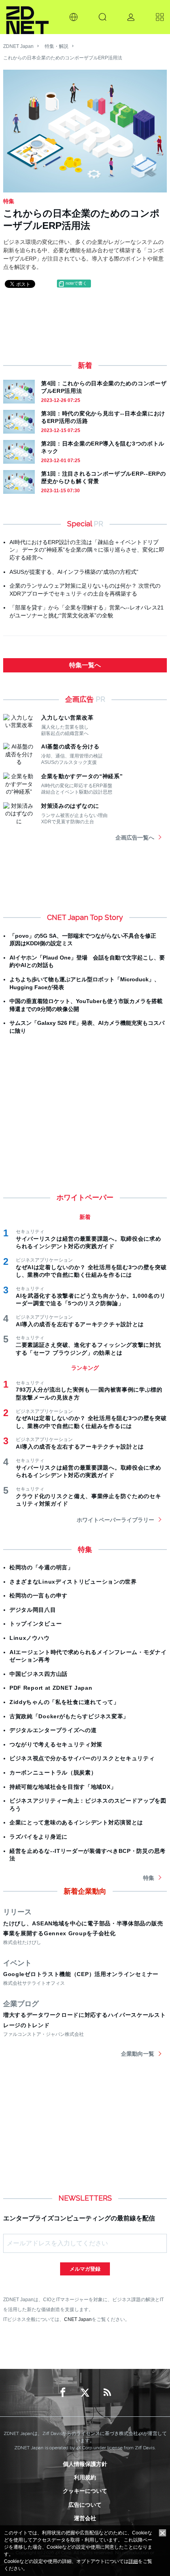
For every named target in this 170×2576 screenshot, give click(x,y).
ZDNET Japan (18, 46)
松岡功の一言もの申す (39, 1595)
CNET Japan (78, 2319)
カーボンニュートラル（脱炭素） (53, 1773)
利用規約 (85, 2477)
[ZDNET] (27, 17)
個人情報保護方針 (85, 2464)
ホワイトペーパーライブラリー (115, 1520)
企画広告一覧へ (135, 838)
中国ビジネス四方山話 (39, 1674)
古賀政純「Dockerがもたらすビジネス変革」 (69, 1716)
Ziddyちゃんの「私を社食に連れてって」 (64, 1702)
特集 (149, 1878)
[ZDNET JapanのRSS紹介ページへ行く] (107, 2393)
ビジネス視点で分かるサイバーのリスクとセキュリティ (82, 1758)
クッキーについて (85, 2491)
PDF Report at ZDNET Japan (51, 1688)
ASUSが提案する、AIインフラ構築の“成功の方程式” (74, 572)
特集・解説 (57, 46)
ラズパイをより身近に (39, 1837)
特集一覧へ (85, 665)
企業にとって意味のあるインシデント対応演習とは (76, 1822)
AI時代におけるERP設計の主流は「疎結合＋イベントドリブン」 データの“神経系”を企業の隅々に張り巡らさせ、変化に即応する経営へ (87, 550)
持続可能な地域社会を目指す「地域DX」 (63, 1787)
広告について (85, 2505)
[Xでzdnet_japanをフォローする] (85, 2393)
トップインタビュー (36, 1624)
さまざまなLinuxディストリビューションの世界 (73, 1582)
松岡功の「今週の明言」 (42, 1567)
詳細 (133, 2561)
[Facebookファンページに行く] (63, 2393)
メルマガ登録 (85, 2269)
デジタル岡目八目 (33, 1610)
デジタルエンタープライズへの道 (53, 1730)
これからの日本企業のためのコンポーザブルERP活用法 (63, 58)
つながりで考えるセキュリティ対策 (56, 1744)
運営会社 (85, 2518)
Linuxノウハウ (29, 1638)
